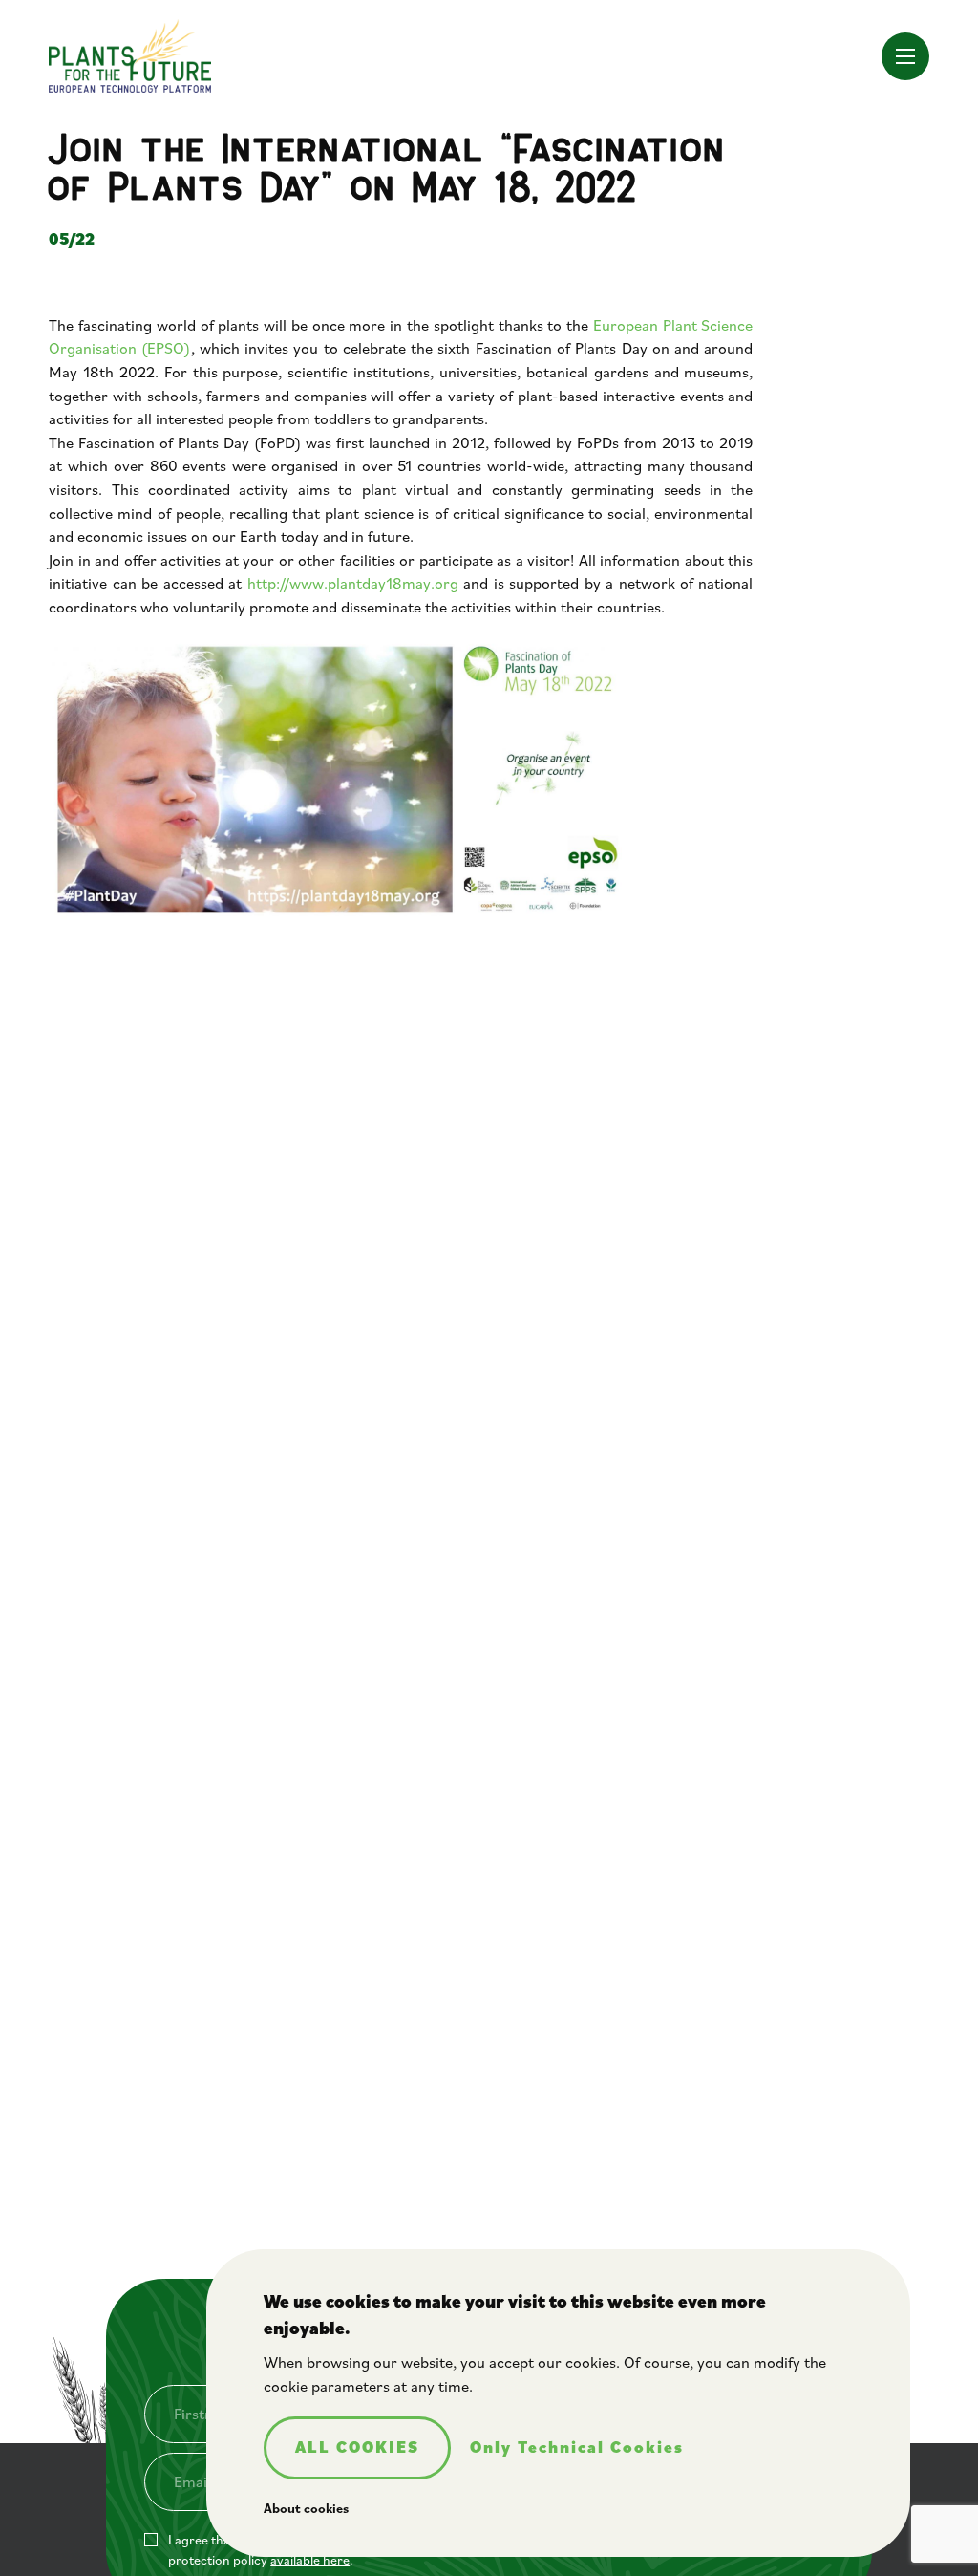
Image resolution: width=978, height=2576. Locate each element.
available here (310, 2560)
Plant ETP (130, 56)
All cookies (357, 2447)
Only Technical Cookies (577, 2448)
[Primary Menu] (905, 56)
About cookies (306, 2508)
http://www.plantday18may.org (353, 583)
